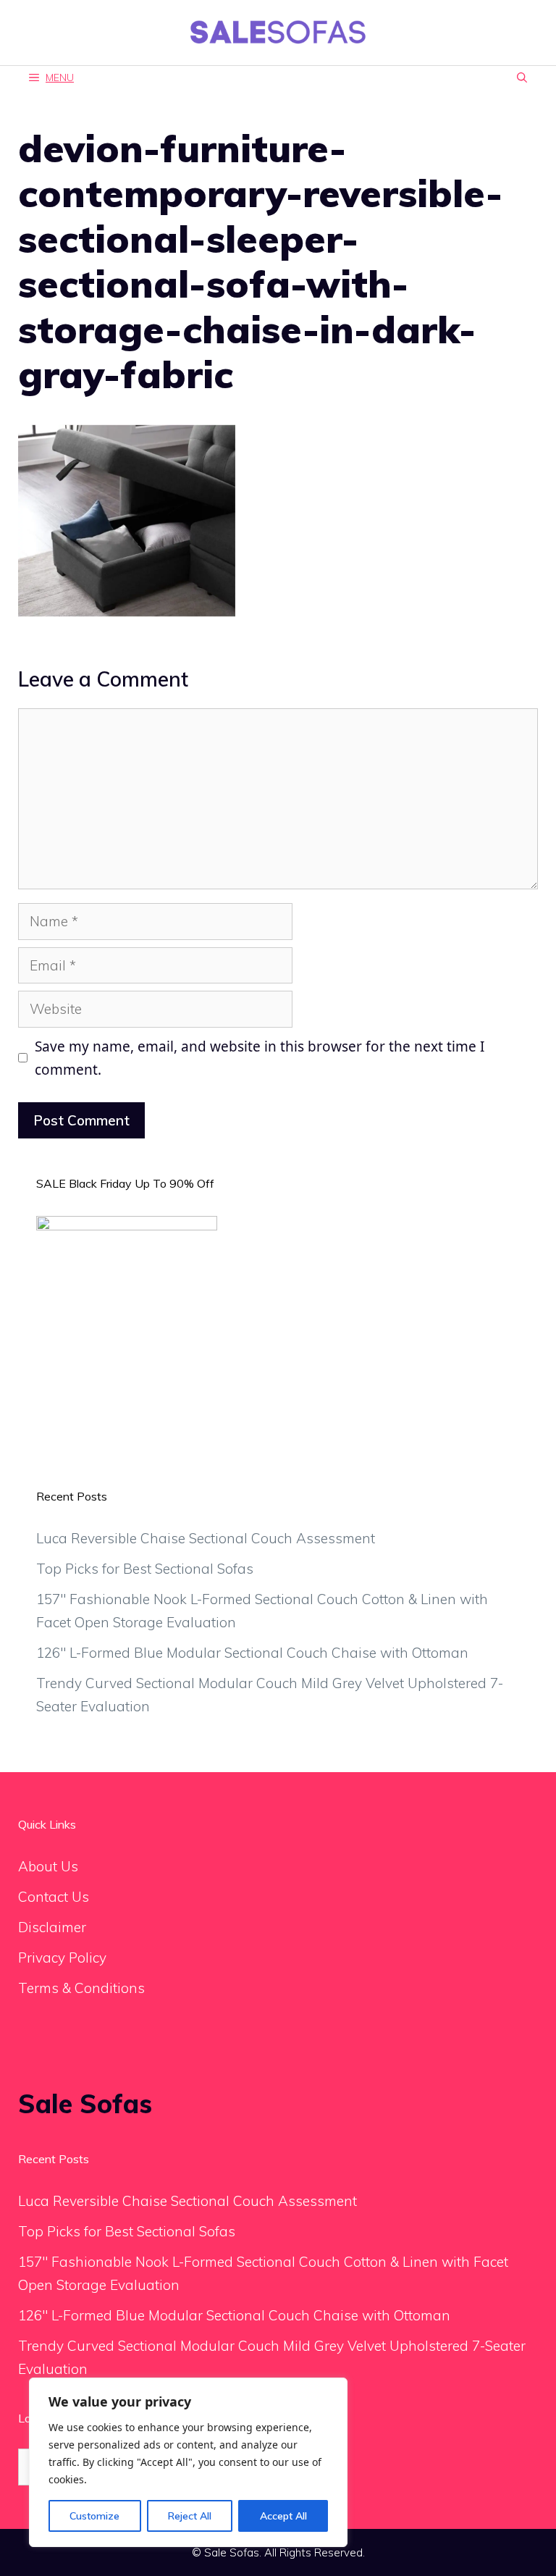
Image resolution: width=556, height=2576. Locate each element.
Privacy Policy (62, 1958)
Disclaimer (52, 1927)
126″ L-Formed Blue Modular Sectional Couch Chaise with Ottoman (252, 1653)
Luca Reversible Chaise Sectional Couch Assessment (206, 1538)
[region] (188, 2462)
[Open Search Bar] (522, 78)
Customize (94, 2516)
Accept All (283, 2516)
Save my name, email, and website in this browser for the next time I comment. (260, 1058)
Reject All (190, 2516)
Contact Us (54, 1897)
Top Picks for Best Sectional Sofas (145, 1569)
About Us (48, 1866)
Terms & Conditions (81, 1988)
